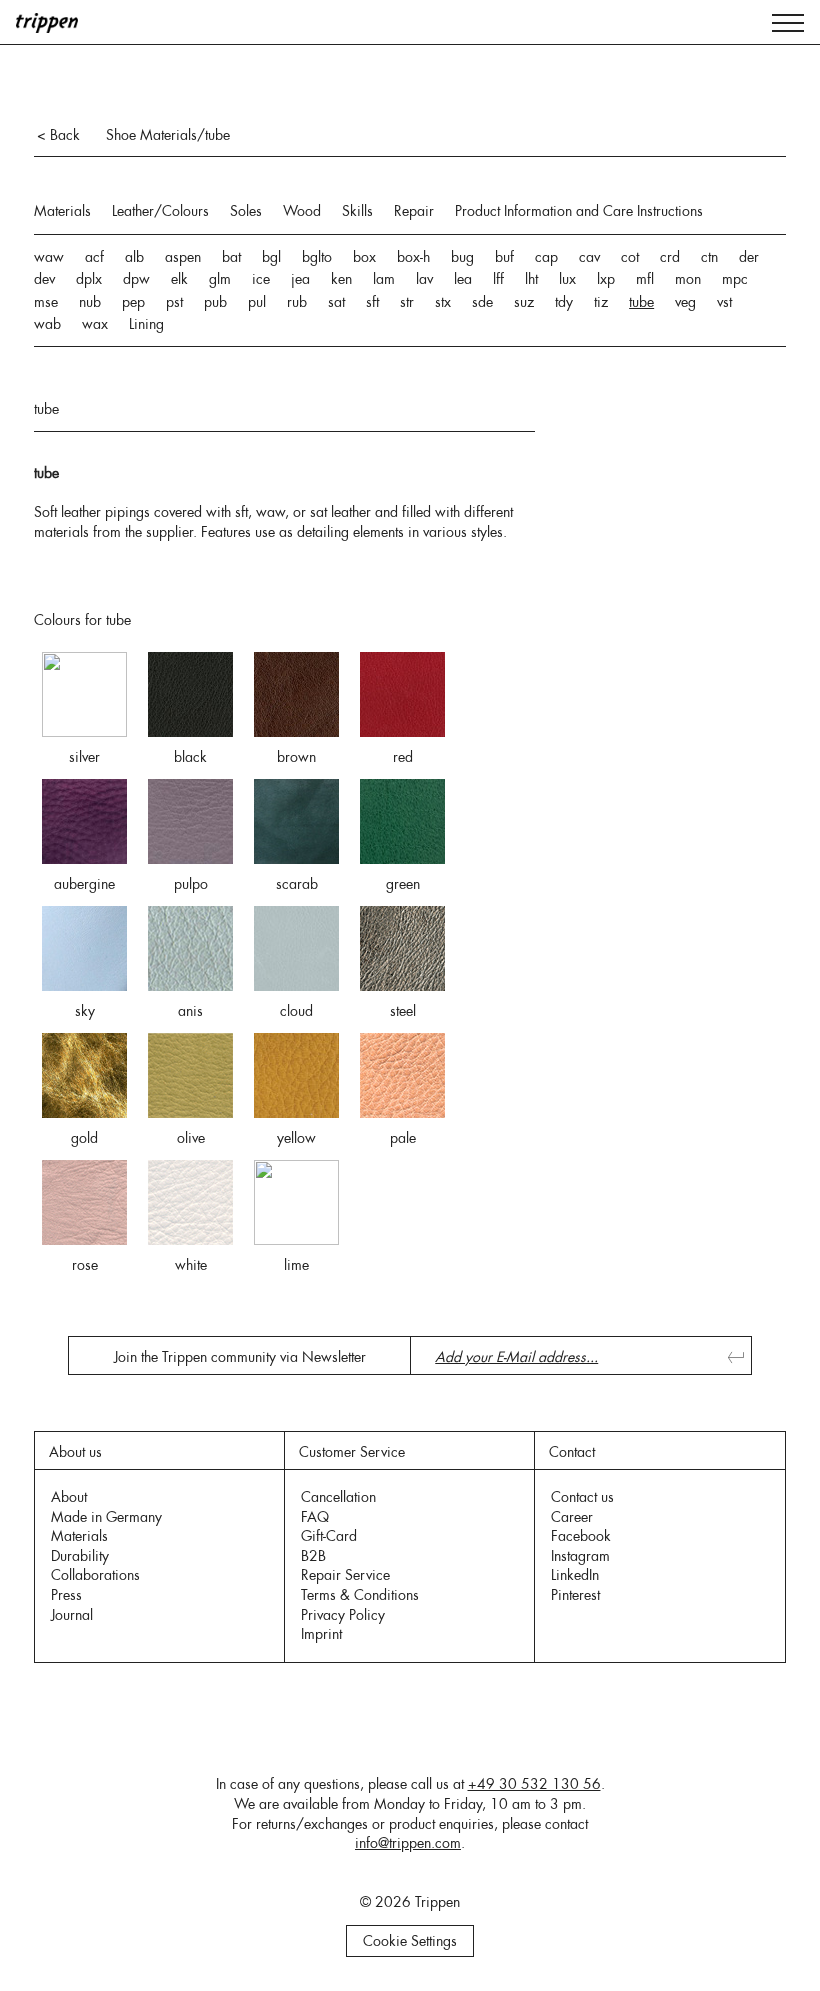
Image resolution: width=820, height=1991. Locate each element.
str (407, 302)
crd (670, 257)
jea (300, 279)
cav (589, 257)
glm (220, 279)
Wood (302, 211)
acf (94, 257)
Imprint (321, 1634)
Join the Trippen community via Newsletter (240, 1357)
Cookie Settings (410, 1941)
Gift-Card (329, 1536)
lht (531, 279)
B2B (313, 1556)
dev (44, 279)
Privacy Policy (343, 1615)
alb (134, 257)
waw (49, 257)
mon (688, 279)
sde (482, 302)
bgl (271, 257)
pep (133, 302)
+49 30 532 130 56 (534, 1784)
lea (463, 279)
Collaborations (95, 1575)
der (749, 257)
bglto (317, 257)
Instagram (580, 1556)
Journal (72, 1615)
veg (685, 302)
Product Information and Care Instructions (579, 211)
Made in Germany (106, 1517)
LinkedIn (575, 1575)
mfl (645, 279)
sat (336, 302)
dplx (89, 279)
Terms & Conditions (360, 1595)
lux (567, 279)
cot (630, 257)
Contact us (582, 1497)
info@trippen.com (408, 1843)
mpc (735, 279)
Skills (357, 211)
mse (46, 302)
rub (297, 302)
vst (724, 302)
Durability (80, 1556)
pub (215, 302)
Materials (62, 211)
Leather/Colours (160, 211)
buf (504, 257)
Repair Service (345, 1575)
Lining (146, 324)
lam (384, 279)
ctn (709, 257)
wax (95, 324)
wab (47, 324)
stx (443, 302)
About (69, 1497)
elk (179, 279)
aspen (183, 257)
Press (66, 1595)
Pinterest (575, 1595)
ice (261, 279)
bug (462, 257)
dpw (136, 279)
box (364, 257)
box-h (413, 257)
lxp (606, 279)
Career (572, 1517)
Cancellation (338, 1497)
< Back (58, 135)
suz (524, 302)
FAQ (315, 1517)
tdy (564, 302)
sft (372, 302)
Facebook (581, 1536)
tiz (601, 302)
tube (641, 302)
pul (257, 302)
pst (174, 302)
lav (424, 279)
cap (546, 257)
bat (231, 257)
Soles (246, 211)
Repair (414, 211)
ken (341, 279)
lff (498, 279)
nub (90, 302)
